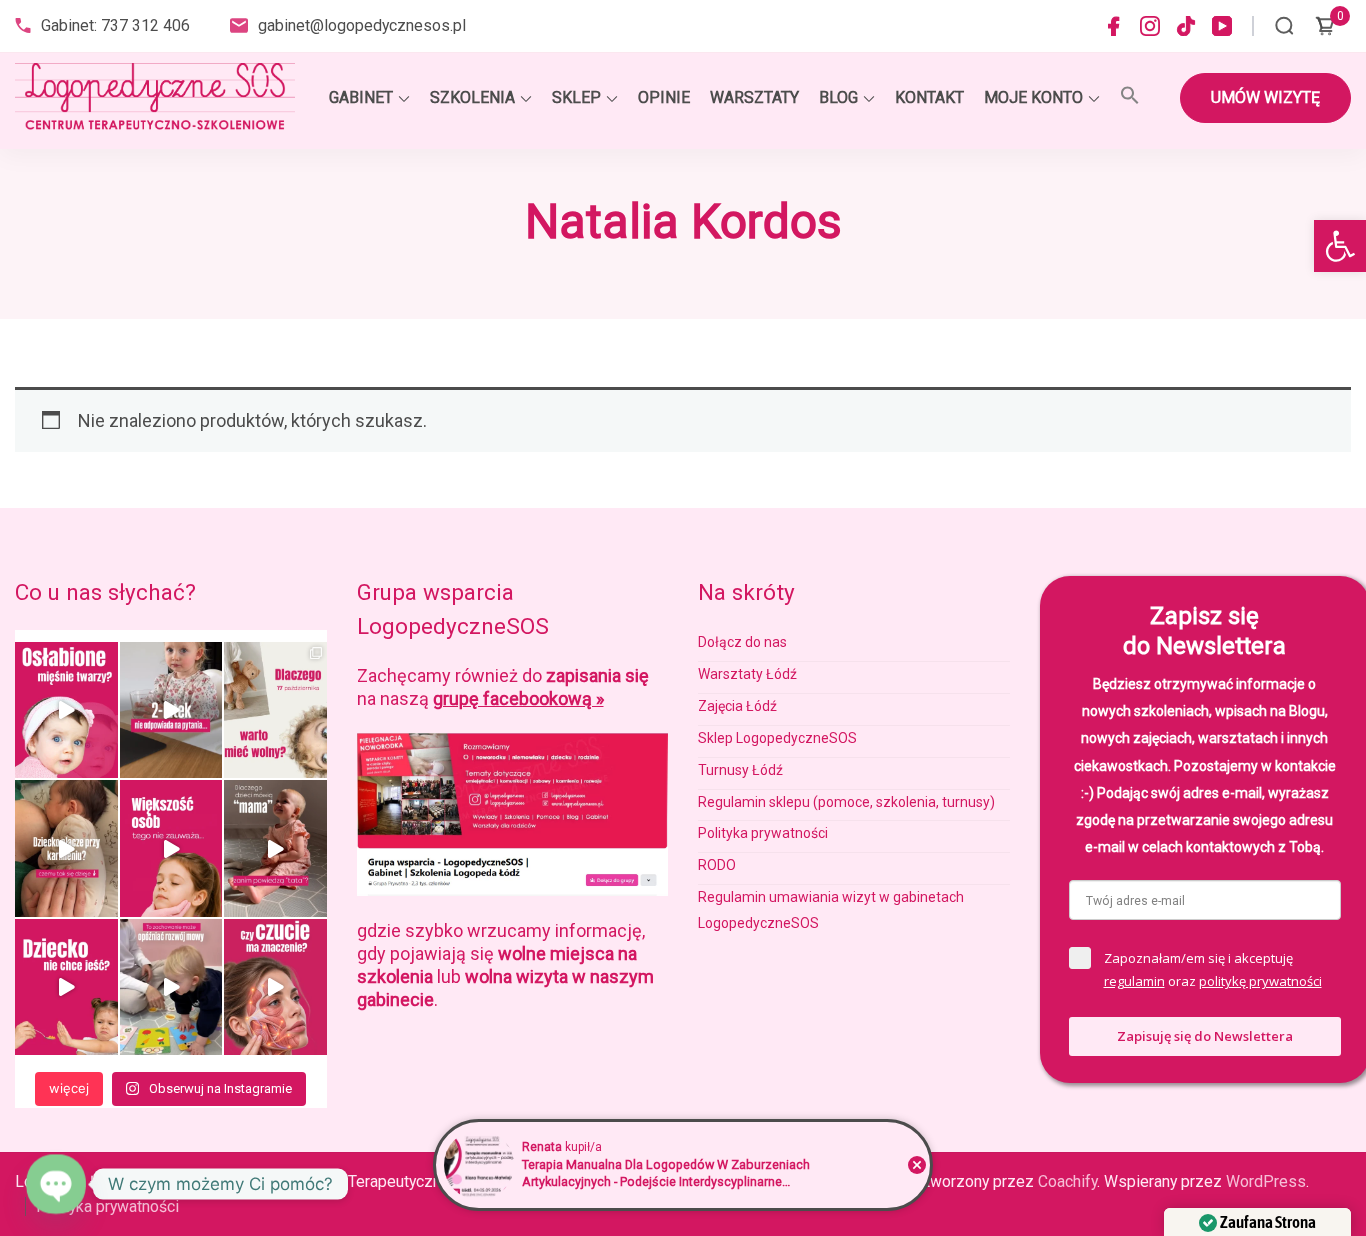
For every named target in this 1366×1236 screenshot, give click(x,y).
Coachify (1067, 1181)
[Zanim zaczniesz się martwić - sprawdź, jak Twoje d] (171, 710)
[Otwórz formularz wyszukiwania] (1284, 26)
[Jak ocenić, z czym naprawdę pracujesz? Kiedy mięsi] (275, 987)
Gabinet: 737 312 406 (115, 25)
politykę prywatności (1260, 981)
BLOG (838, 97)
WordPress (1266, 1181)
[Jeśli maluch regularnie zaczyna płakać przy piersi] (66, 848)
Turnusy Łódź (740, 770)
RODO (717, 865)
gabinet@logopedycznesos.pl (362, 25)
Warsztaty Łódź (747, 674)
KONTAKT (929, 97)
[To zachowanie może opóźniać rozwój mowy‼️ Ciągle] (171, 987)
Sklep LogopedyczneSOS (777, 738)
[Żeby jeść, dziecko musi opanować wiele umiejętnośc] (66, 987)
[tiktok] (1186, 26)
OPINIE (664, 97)
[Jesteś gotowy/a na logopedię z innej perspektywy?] (275, 710)
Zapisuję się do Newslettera (1205, 1036)
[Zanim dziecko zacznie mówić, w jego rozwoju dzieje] (171, 848)
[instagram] (1150, 26)
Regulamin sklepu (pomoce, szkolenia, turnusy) (846, 802)
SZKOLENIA (472, 97)
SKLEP (576, 97)
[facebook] (1114, 26)
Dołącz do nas (742, 642)
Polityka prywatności (763, 833)
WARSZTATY (754, 97)
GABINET (361, 97)
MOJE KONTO (1033, 97)
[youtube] (1222, 26)
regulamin (1134, 981)
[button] (1340, 246)
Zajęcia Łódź (737, 706)
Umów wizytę (1265, 97)
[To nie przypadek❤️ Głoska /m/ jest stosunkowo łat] (275, 848)
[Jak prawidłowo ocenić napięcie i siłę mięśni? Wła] (66, 710)
